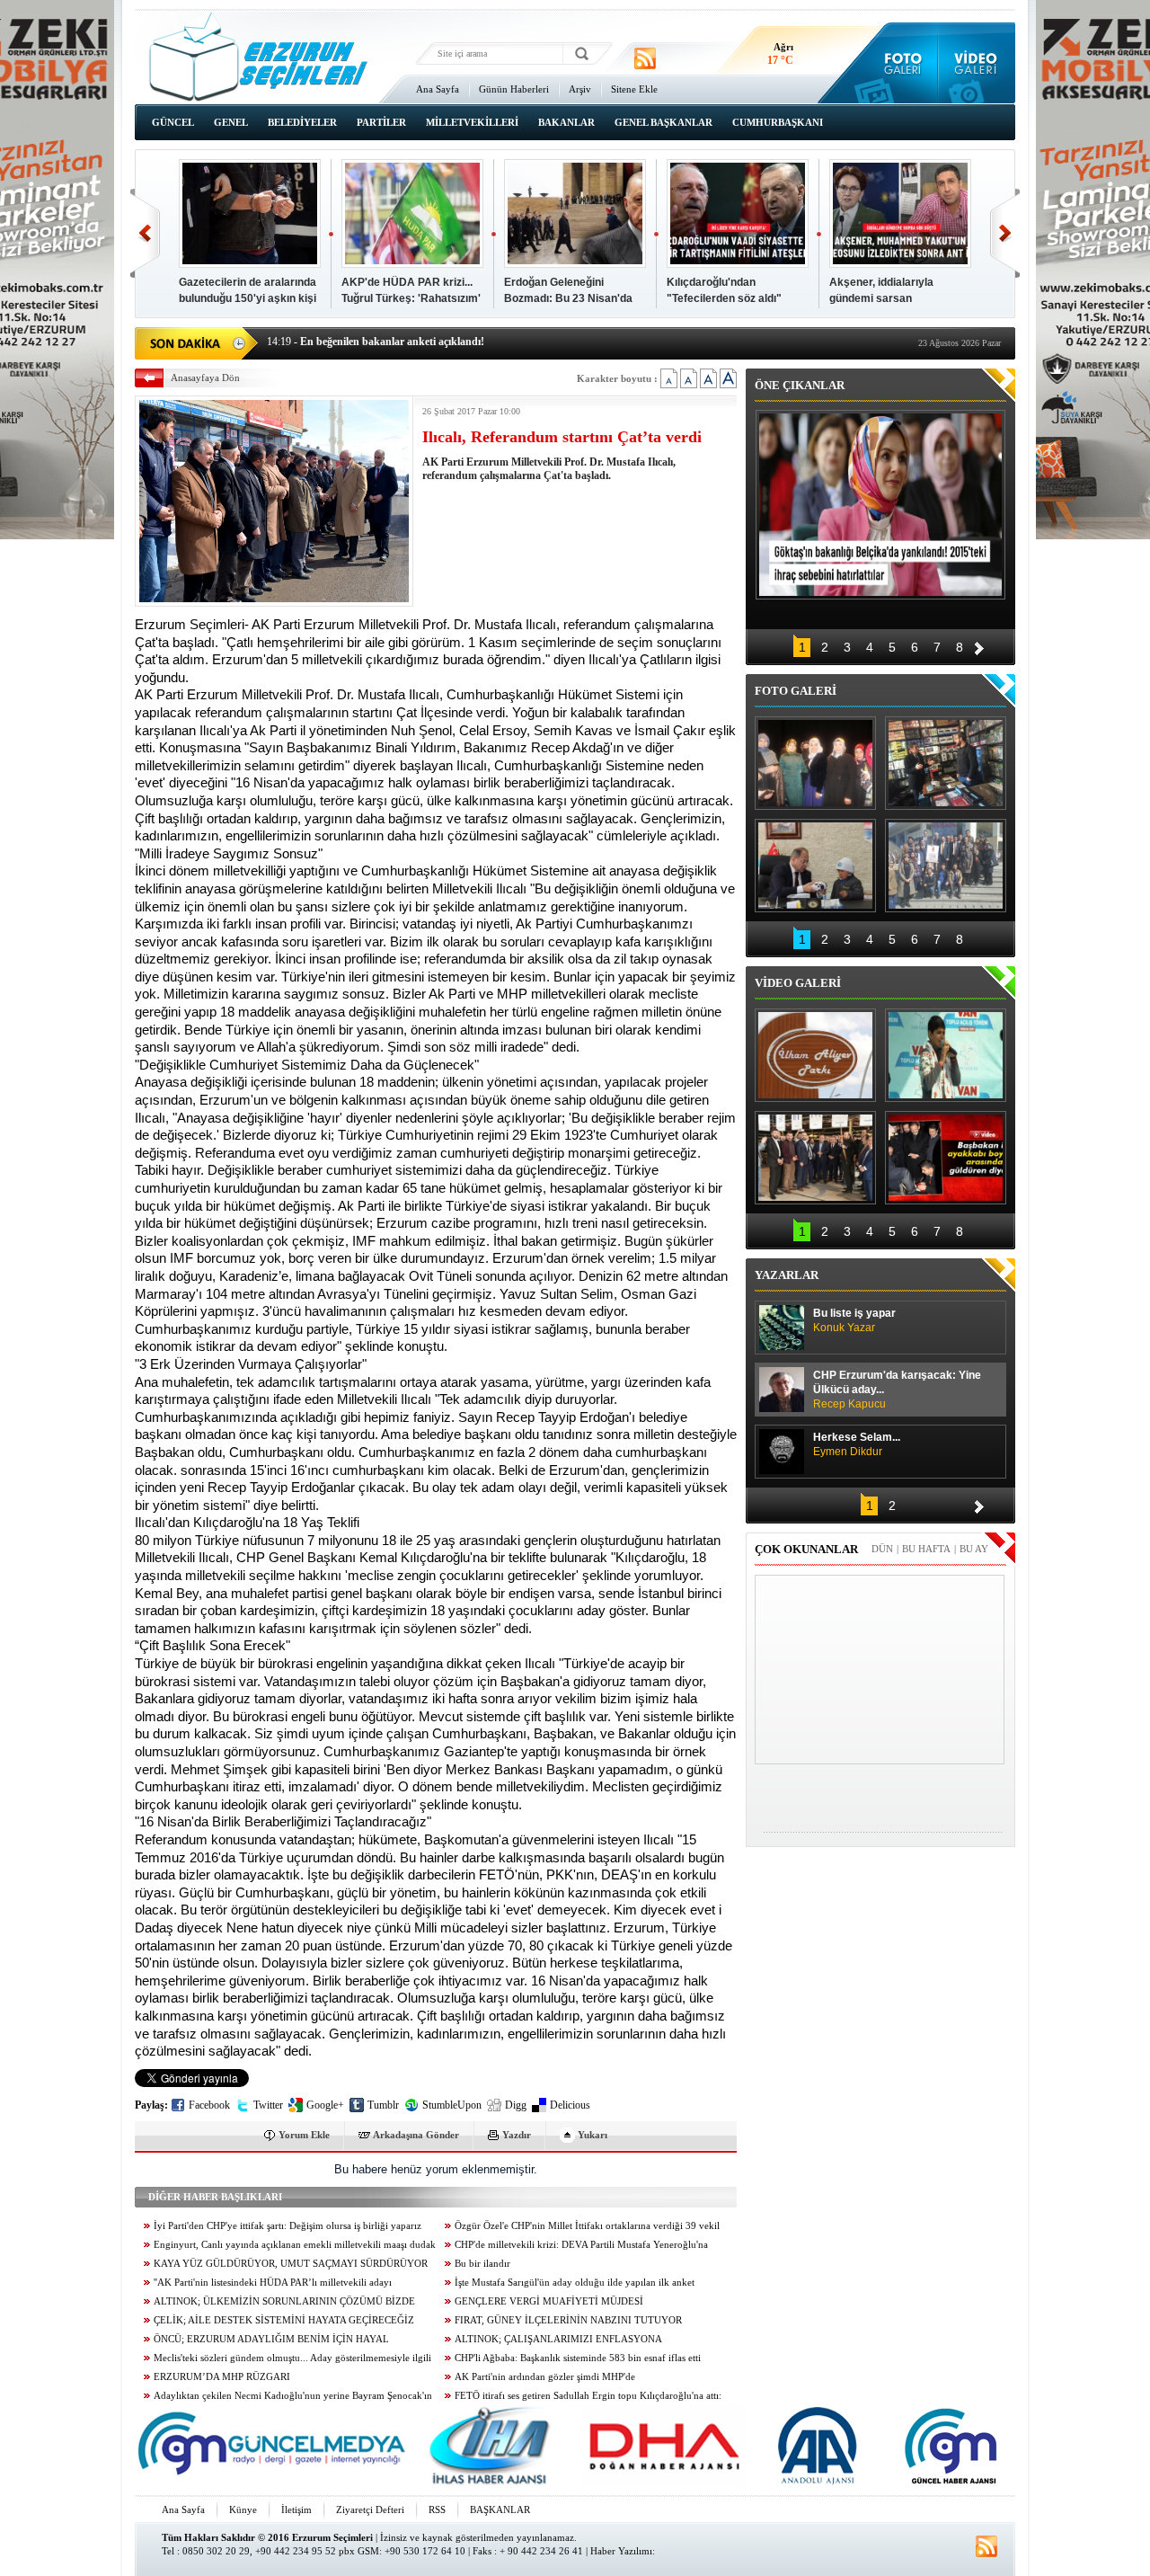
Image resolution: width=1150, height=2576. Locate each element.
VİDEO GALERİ (798, 983)
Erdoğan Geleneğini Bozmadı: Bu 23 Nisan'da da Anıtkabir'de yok (568, 298)
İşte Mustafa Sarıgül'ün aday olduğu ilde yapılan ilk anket (575, 2283)
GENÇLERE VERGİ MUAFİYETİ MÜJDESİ (549, 2301)
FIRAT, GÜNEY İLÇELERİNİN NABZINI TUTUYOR (568, 2320)
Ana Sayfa (438, 89)
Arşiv (580, 89)
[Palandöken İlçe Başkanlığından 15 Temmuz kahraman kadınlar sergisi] (946, 866)
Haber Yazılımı (621, 2551)
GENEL (231, 122)
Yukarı (593, 2135)
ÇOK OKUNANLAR (806, 1549)
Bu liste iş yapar (854, 1320)
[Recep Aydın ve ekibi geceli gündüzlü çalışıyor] (946, 763)
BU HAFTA (926, 1549)
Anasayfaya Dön (205, 378)
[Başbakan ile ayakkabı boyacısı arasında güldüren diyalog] (946, 1158)
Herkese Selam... (857, 1444)
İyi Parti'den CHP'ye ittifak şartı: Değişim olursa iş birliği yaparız (287, 2226)
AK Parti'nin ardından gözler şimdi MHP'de (545, 2377)
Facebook (209, 2105)
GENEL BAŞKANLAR (663, 122)
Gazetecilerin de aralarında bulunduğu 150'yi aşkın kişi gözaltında (248, 298)
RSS (437, 2509)
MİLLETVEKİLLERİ (472, 122)
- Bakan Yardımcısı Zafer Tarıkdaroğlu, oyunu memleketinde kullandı (442, 342)
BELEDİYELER (302, 122)
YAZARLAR (787, 1275)
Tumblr (383, 2105)
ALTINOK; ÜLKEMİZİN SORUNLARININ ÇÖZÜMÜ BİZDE (284, 2301)
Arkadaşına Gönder (416, 2135)
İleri (1005, 233)
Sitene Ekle (634, 89)
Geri (145, 233)
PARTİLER (381, 122)
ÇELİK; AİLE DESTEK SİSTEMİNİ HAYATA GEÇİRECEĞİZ (284, 2320)
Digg (516, 2105)
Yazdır (517, 2135)
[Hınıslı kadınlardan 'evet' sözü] (815, 763)
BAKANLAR (566, 122)
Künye (243, 2509)
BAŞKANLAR (500, 2509)
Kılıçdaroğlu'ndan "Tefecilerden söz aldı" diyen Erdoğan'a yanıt (724, 298)
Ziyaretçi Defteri (370, 2509)
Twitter (268, 2105)
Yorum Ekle (304, 2135)
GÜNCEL (173, 122)
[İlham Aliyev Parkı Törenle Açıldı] (815, 1055)
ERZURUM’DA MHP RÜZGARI (222, 2377)
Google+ (325, 2105)
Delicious (570, 2105)
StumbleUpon (452, 2105)
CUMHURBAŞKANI (778, 122)
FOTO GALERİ (796, 691)
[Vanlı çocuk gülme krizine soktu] (946, 1055)
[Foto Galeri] (899, 63)
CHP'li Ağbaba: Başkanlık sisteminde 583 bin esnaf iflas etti (578, 2358)
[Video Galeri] (977, 63)
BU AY (974, 1549)
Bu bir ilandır (482, 2264)
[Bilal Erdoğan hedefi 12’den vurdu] (815, 1158)
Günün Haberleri (514, 89)
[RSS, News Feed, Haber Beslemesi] (645, 58)
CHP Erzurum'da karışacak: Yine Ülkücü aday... (897, 1390)
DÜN (882, 1549)
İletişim (296, 2509)
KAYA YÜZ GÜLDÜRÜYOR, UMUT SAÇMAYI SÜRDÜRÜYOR (291, 2264)
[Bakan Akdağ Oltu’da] (815, 866)
